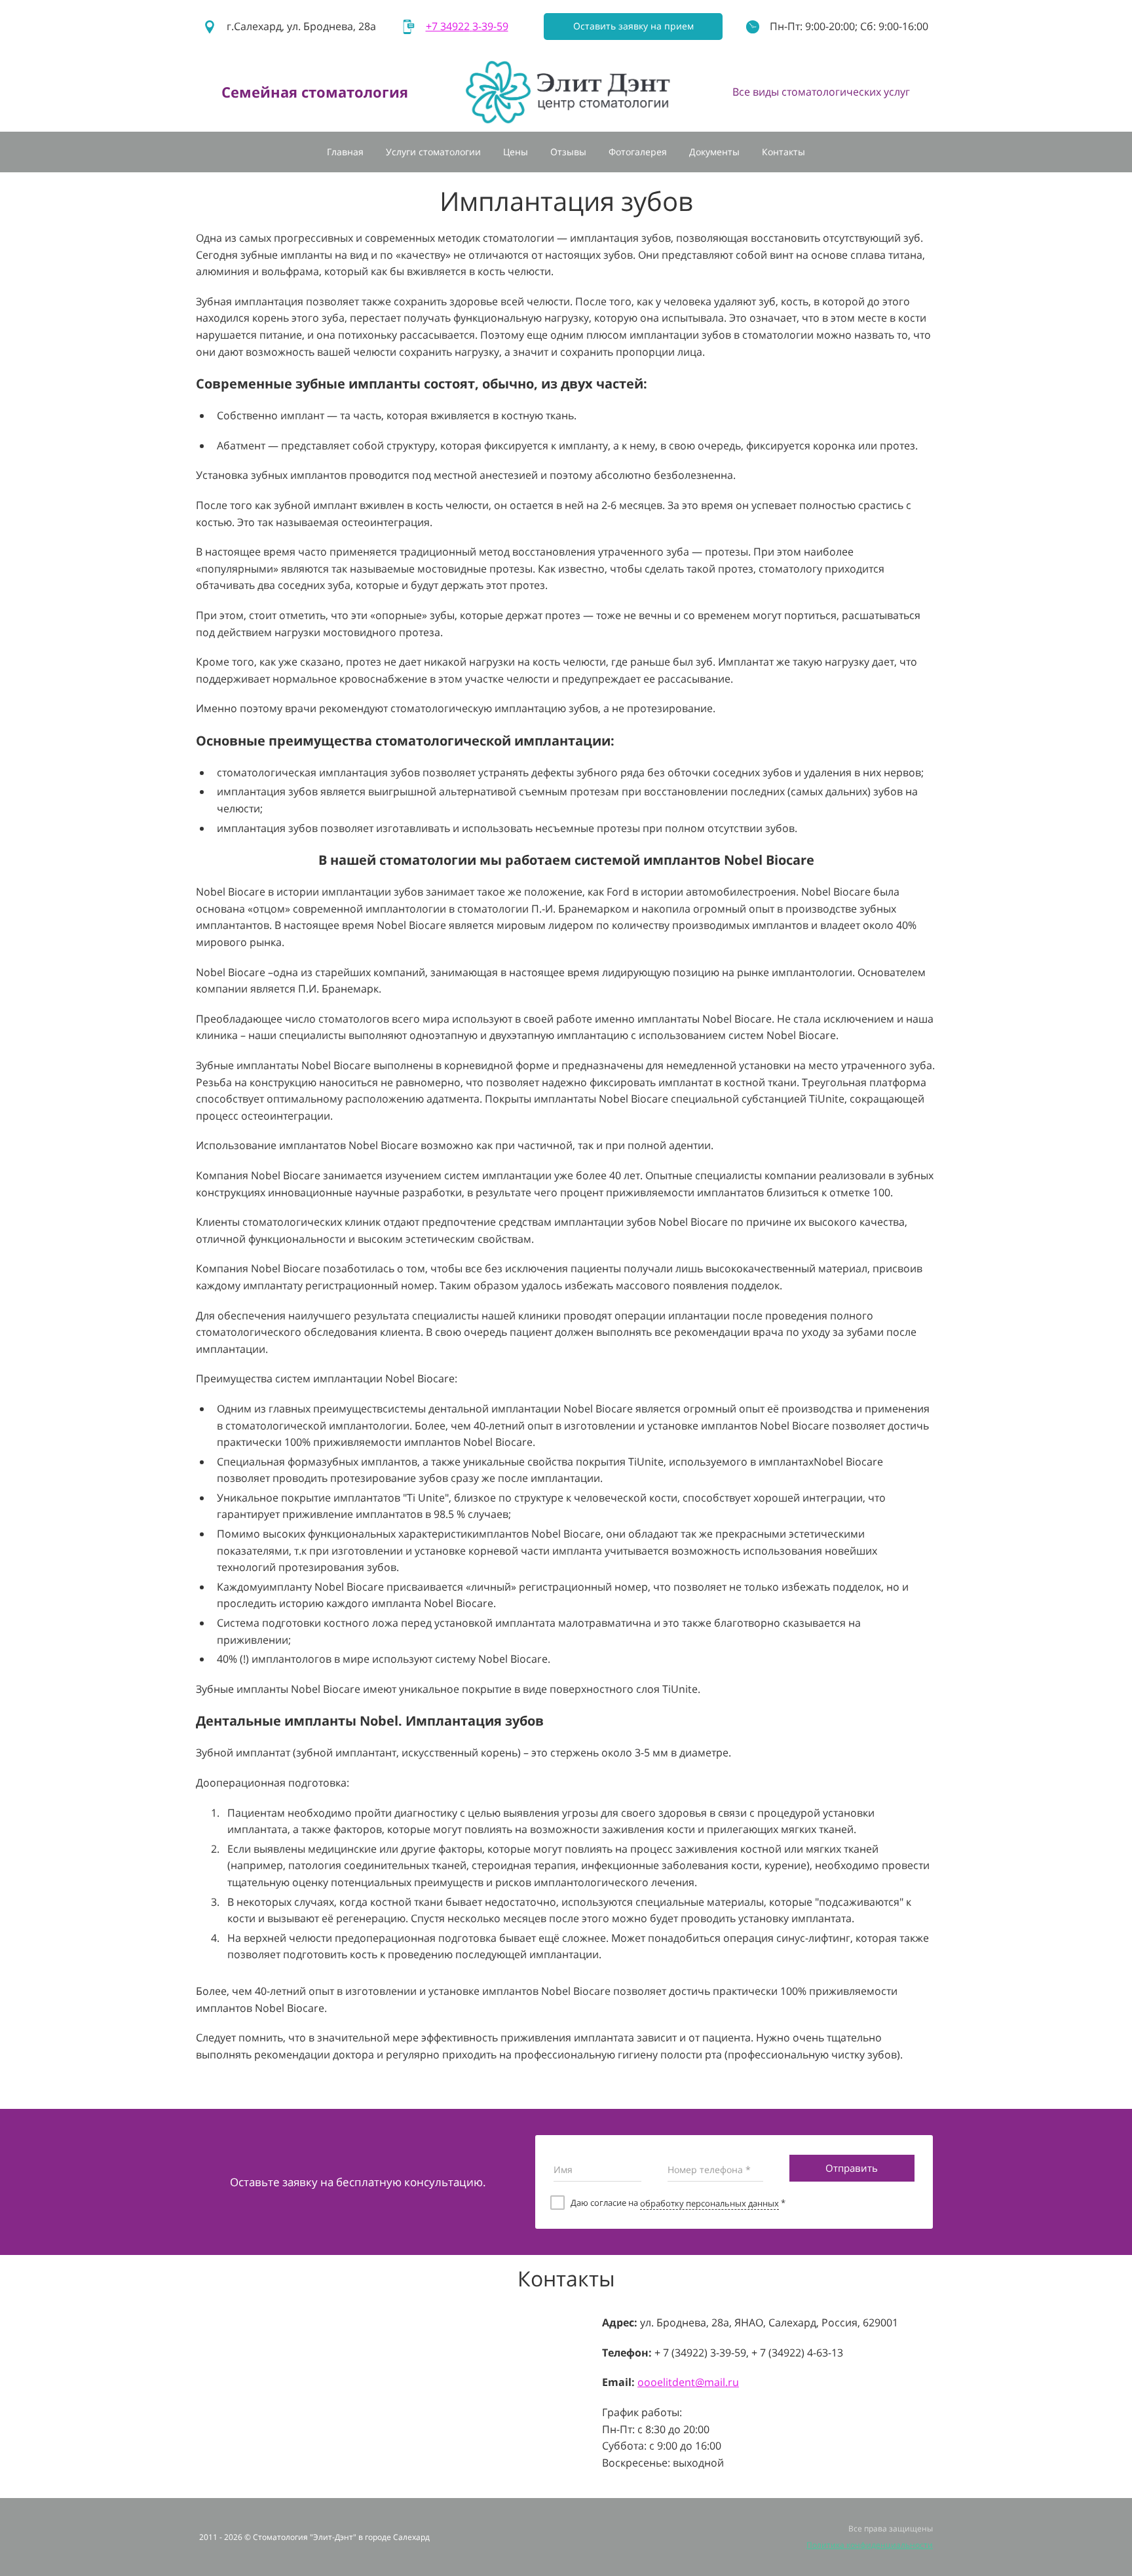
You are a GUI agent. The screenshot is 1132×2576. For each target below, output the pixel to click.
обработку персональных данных (709, 2203)
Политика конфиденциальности (870, 2545)
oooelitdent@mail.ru (688, 2382)
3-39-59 (467, 26)
